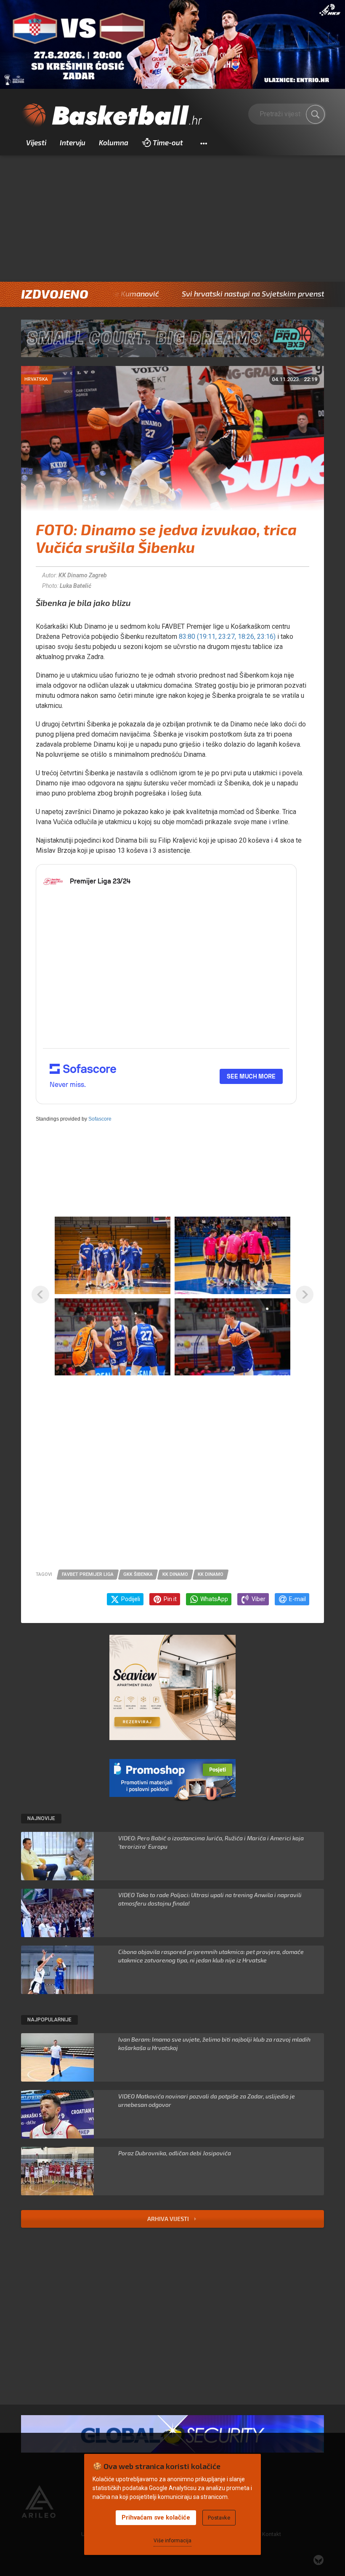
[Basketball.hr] (111, 116)
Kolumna (114, 142)
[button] (203, 143)
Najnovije (41, 1818)
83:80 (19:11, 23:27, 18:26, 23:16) (227, 637)
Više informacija (172, 2541)
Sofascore (100, 1119)
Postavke (219, 2518)
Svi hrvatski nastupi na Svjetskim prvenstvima (207, 294)
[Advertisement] (172, 219)
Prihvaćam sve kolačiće (156, 2517)
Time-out (168, 142)
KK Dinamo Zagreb (83, 575)
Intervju (73, 142)
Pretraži (316, 115)
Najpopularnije (49, 2020)
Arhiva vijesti (169, 2219)
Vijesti (36, 142)
